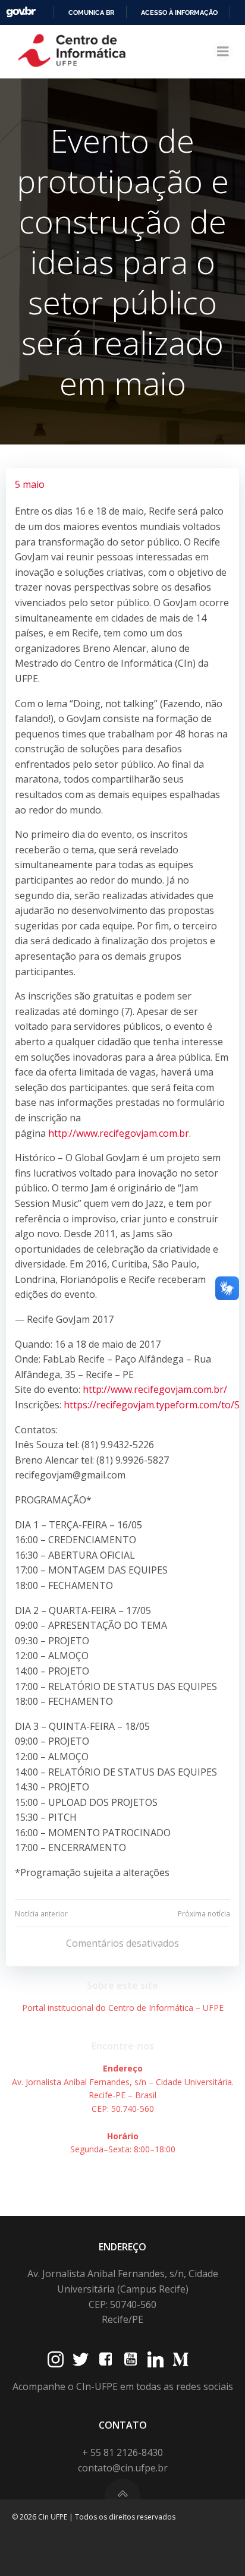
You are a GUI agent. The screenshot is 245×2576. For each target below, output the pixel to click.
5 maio (30, 484)
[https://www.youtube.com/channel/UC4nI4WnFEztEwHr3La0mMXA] (131, 2359)
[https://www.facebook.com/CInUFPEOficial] (106, 2359)
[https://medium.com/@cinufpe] (180, 2359)
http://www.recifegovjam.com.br (119, 1133)
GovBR (21, 12)
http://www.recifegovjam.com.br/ (155, 1389)
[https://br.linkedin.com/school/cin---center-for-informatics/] (156, 2359)
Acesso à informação (179, 12)
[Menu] (223, 52)
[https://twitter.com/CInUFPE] (81, 2359)
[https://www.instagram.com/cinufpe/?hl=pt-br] (56, 2359)
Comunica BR (91, 12)
